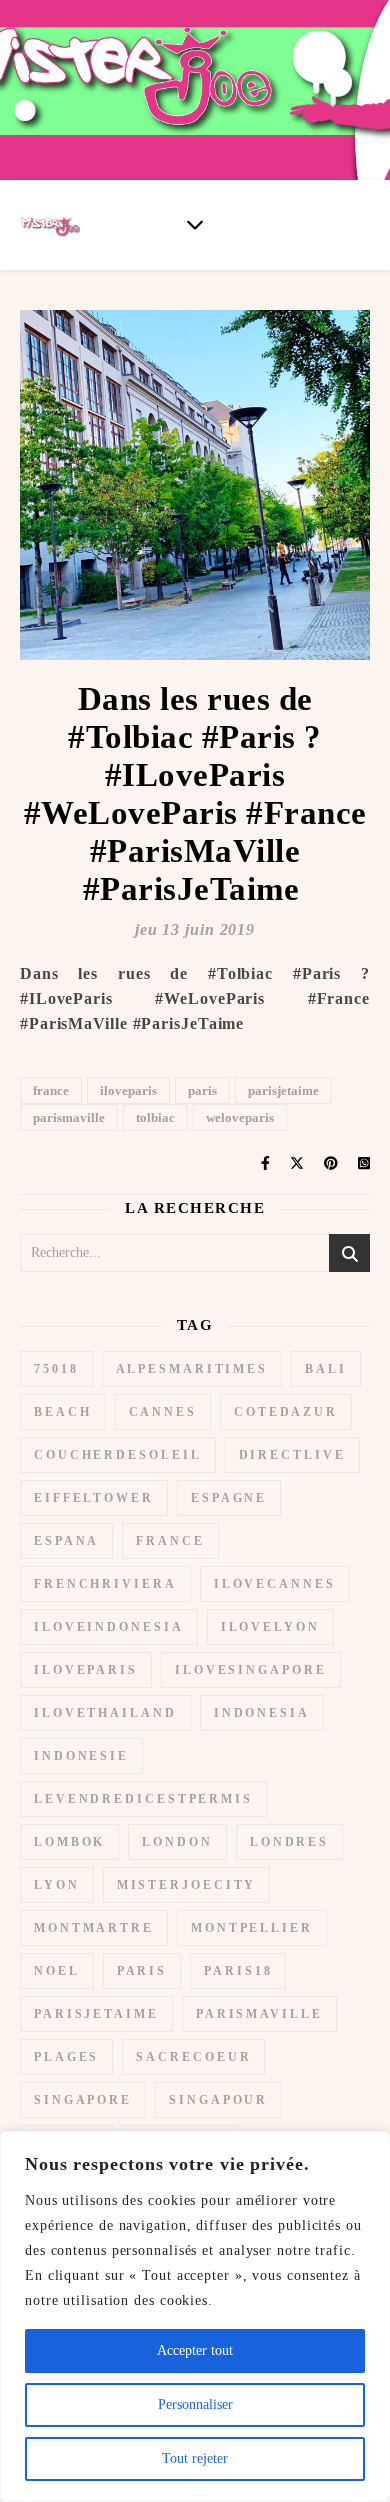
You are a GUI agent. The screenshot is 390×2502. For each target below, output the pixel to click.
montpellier (252, 1928)
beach (63, 1412)
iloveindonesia (109, 1627)
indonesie (81, 1756)
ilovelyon (270, 1627)
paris (202, 1090)
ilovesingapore (251, 1670)
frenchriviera (105, 1584)
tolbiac (155, 1117)
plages (66, 2057)
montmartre (94, 1928)
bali (326, 1369)
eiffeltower (94, 1498)
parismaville (69, 1117)
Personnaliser (195, 2404)
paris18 (238, 1971)
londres (289, 1842)
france (51, 1090)
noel (57, 1971)
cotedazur (286, 1412)
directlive (292, 1455)
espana (66, 1541)
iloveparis (128, 1090)
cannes (163, 1412)
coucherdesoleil (118, 1455)
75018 (56, 1369)
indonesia (262, 1713)
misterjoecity (187, 1885)
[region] (195, 2316)
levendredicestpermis (143, 1799)
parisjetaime (283, 1090)
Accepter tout (195, 2350)
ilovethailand (105, 1713)
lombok (69, 1842)
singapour (218, 2100)
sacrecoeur (193, 2057)
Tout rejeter (195, 2458)
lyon (57, 1885)
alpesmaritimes (192, 1369)
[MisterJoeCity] (195, 90)
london (177, 1842)
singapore (83, 2100)
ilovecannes (275, 1584)
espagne (229, 1498)
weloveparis (240, 1117)
